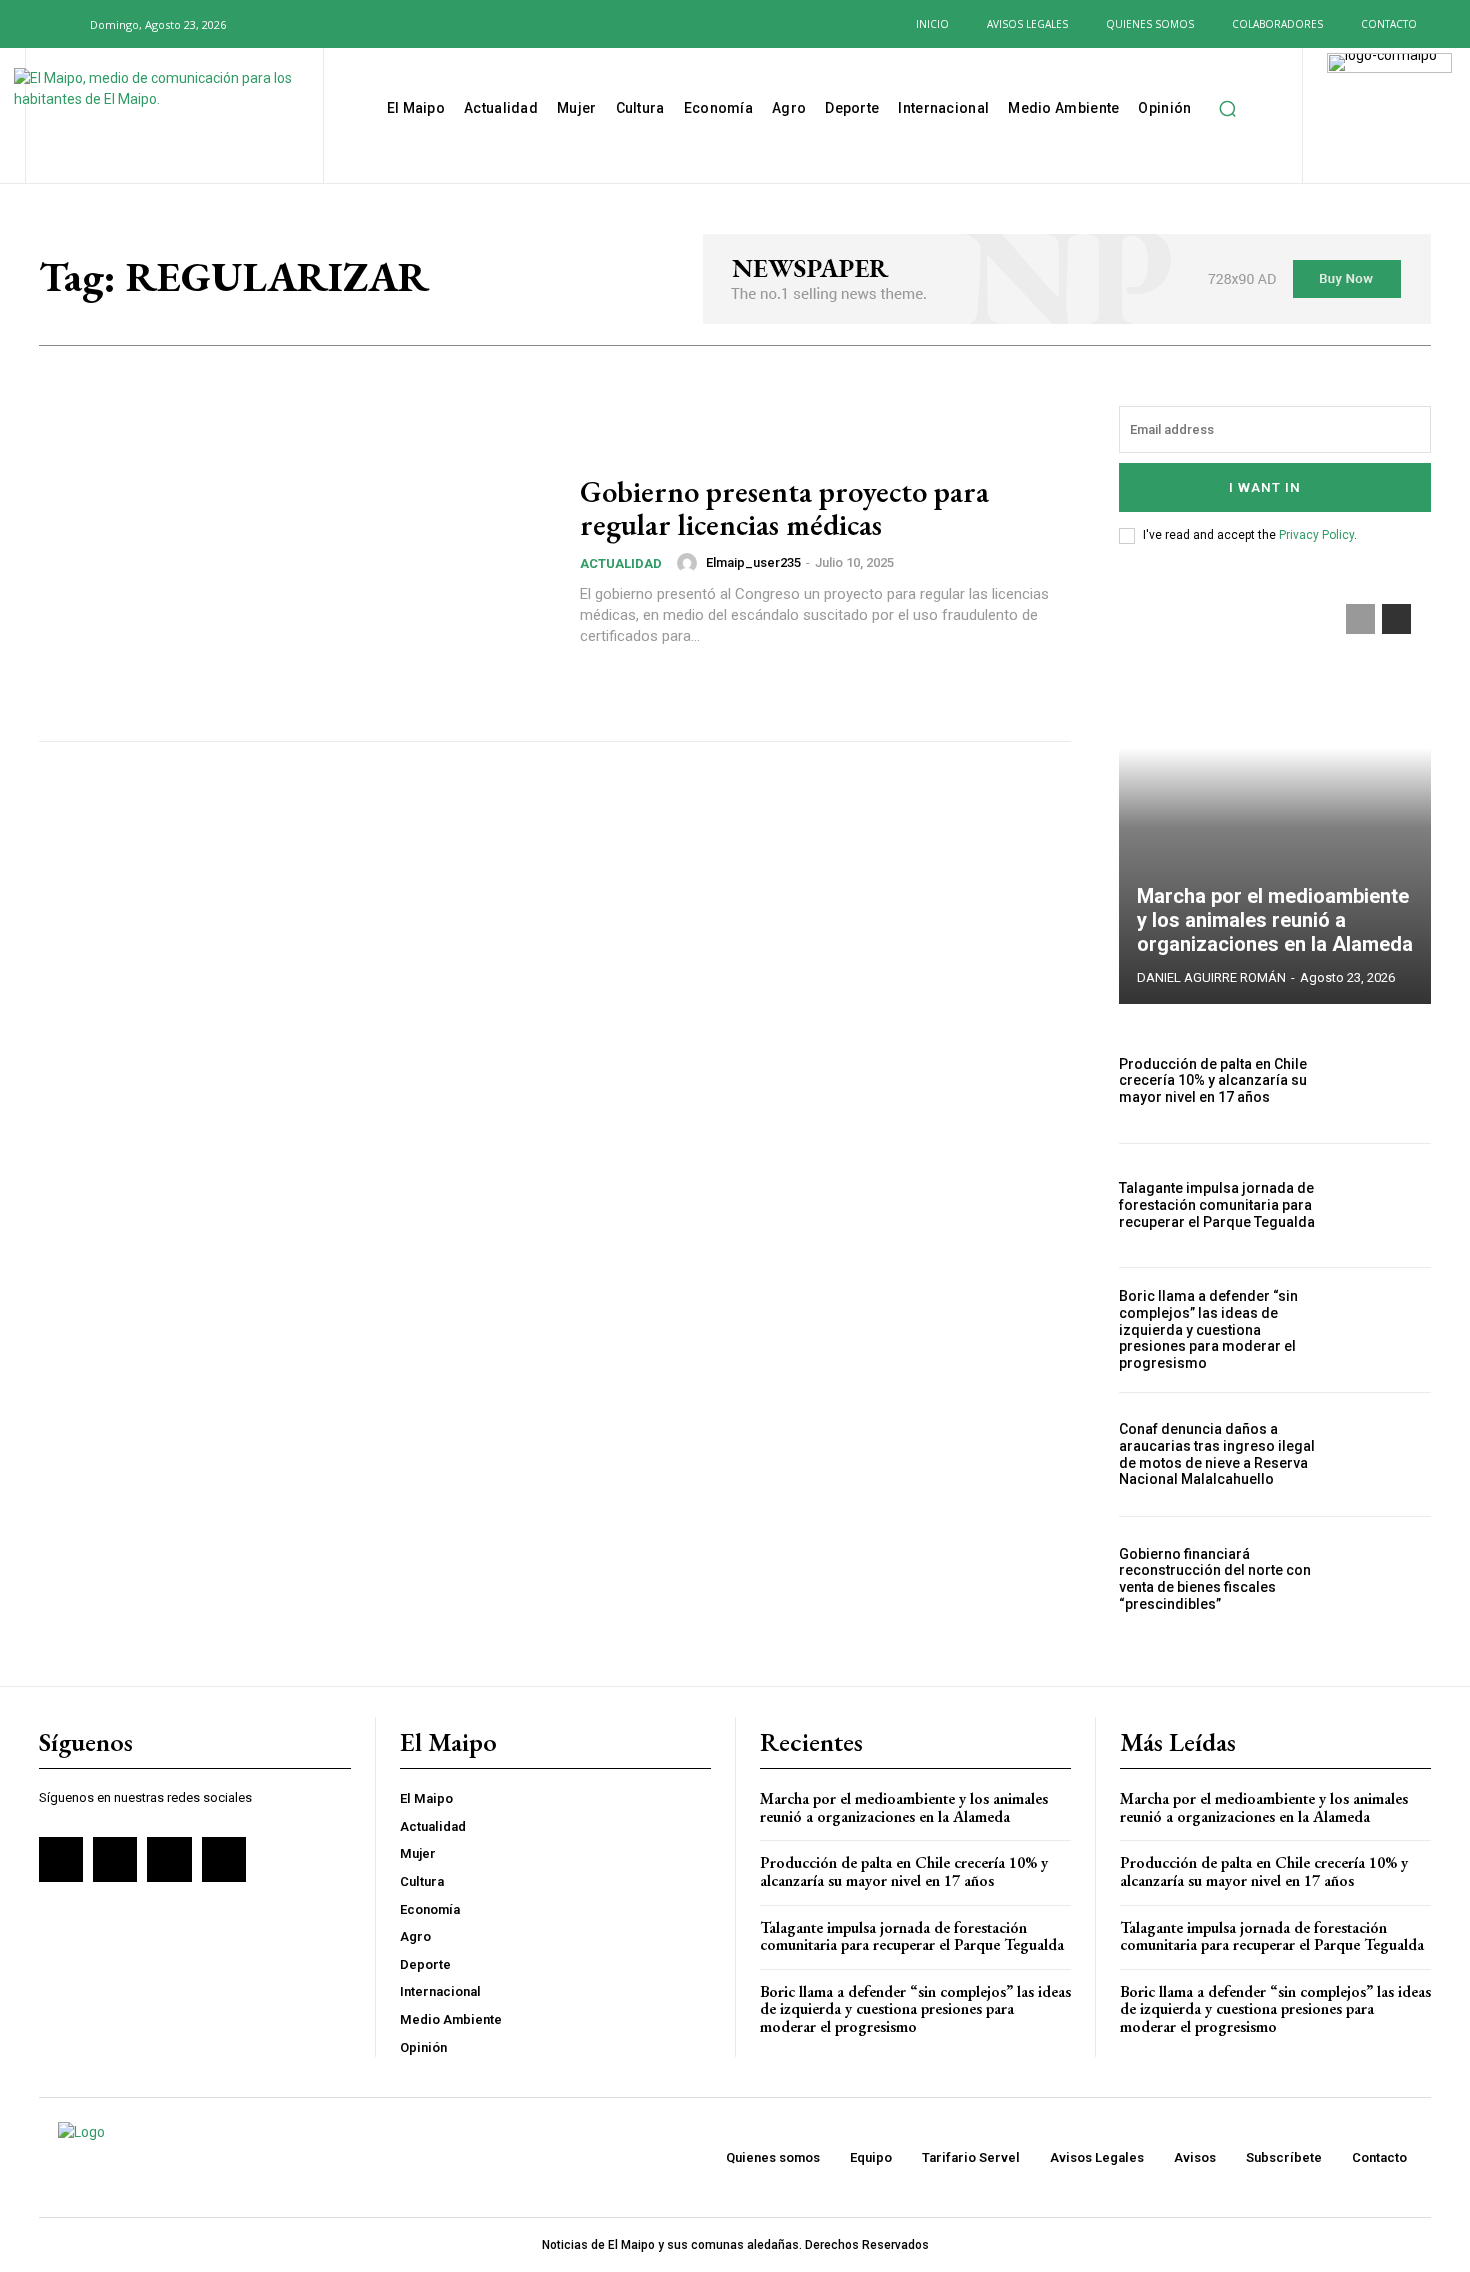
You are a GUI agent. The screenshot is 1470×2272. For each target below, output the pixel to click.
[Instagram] (302, 24)
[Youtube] (367, 24)
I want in (1265, 487)
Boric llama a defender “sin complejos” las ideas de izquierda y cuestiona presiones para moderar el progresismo (1208, 1329)
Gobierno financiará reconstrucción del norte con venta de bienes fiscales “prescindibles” (1215, 1579)
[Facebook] (270, 24)
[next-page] (1396, 619)
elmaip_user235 (753, 562)
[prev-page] (1360, 619)
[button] (63, 24)
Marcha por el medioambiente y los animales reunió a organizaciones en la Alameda (1275, 920)
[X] (335, 24)
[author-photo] (690, 563)
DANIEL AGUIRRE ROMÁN (1211, 977)
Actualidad (621, 563)
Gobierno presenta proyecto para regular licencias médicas (784, 508)
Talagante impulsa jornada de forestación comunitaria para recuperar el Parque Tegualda (1217, 1205)
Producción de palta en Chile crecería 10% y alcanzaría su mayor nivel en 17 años (1213, 1081)
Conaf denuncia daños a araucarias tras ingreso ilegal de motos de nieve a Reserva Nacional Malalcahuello (1217, 1454)
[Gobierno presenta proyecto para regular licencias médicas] (297, 561)
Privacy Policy (1316, 535)
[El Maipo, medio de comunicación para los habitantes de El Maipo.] (172, 118)
